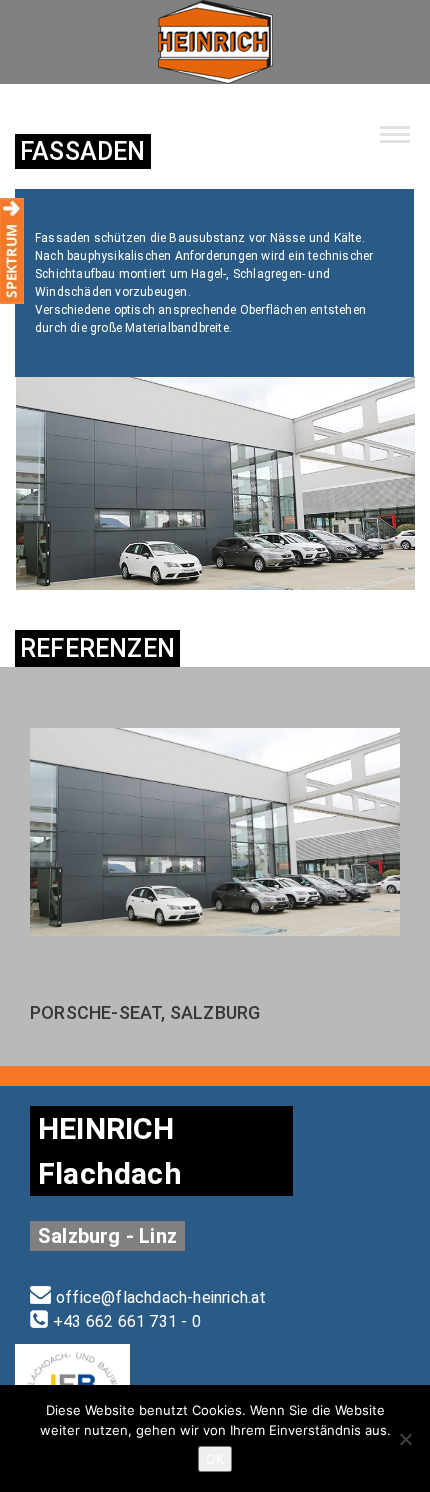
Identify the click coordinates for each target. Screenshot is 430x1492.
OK (215, 1459)
